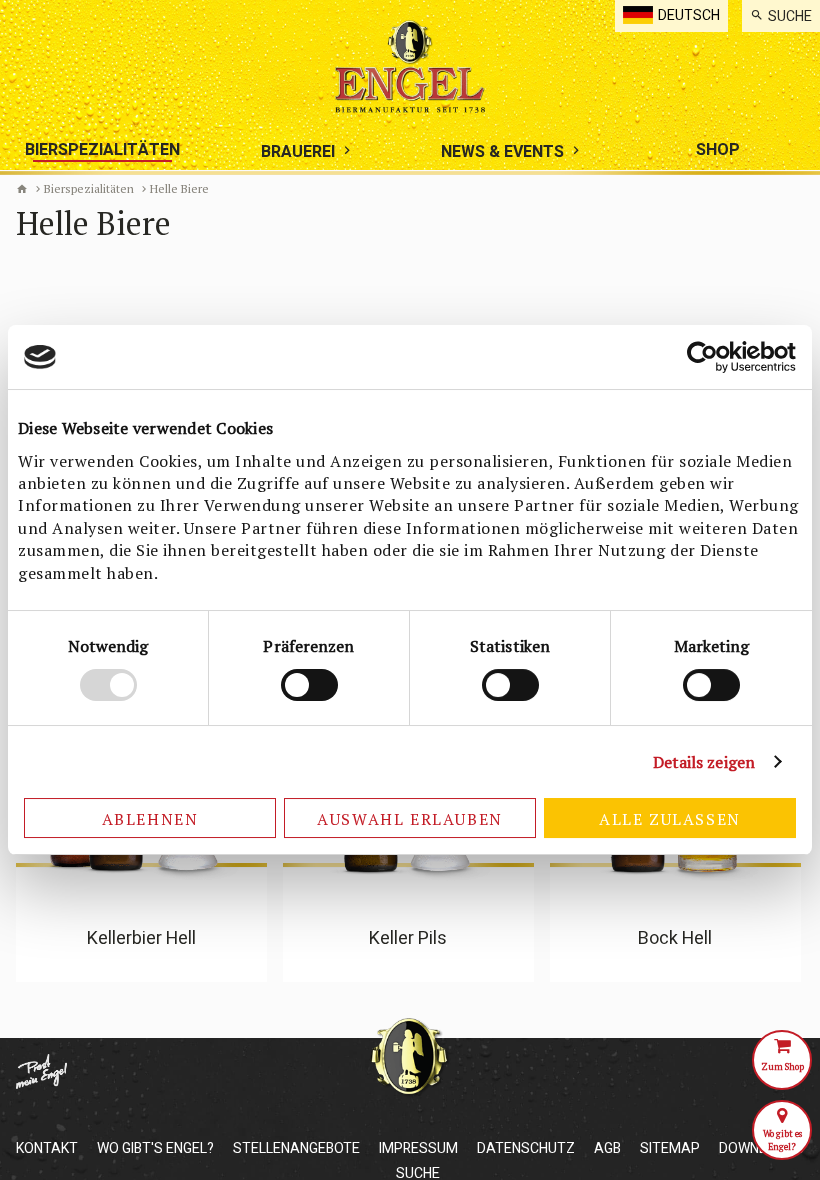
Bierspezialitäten (89, 188)
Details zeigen (704, 762)
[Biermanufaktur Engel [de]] (410, 66)
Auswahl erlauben (410, 819)
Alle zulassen (670, 819)
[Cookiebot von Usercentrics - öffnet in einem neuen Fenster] (708, 357)
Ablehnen (150, 819)
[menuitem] (781, 16)
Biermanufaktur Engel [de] (22, 189)
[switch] (309, 685)
